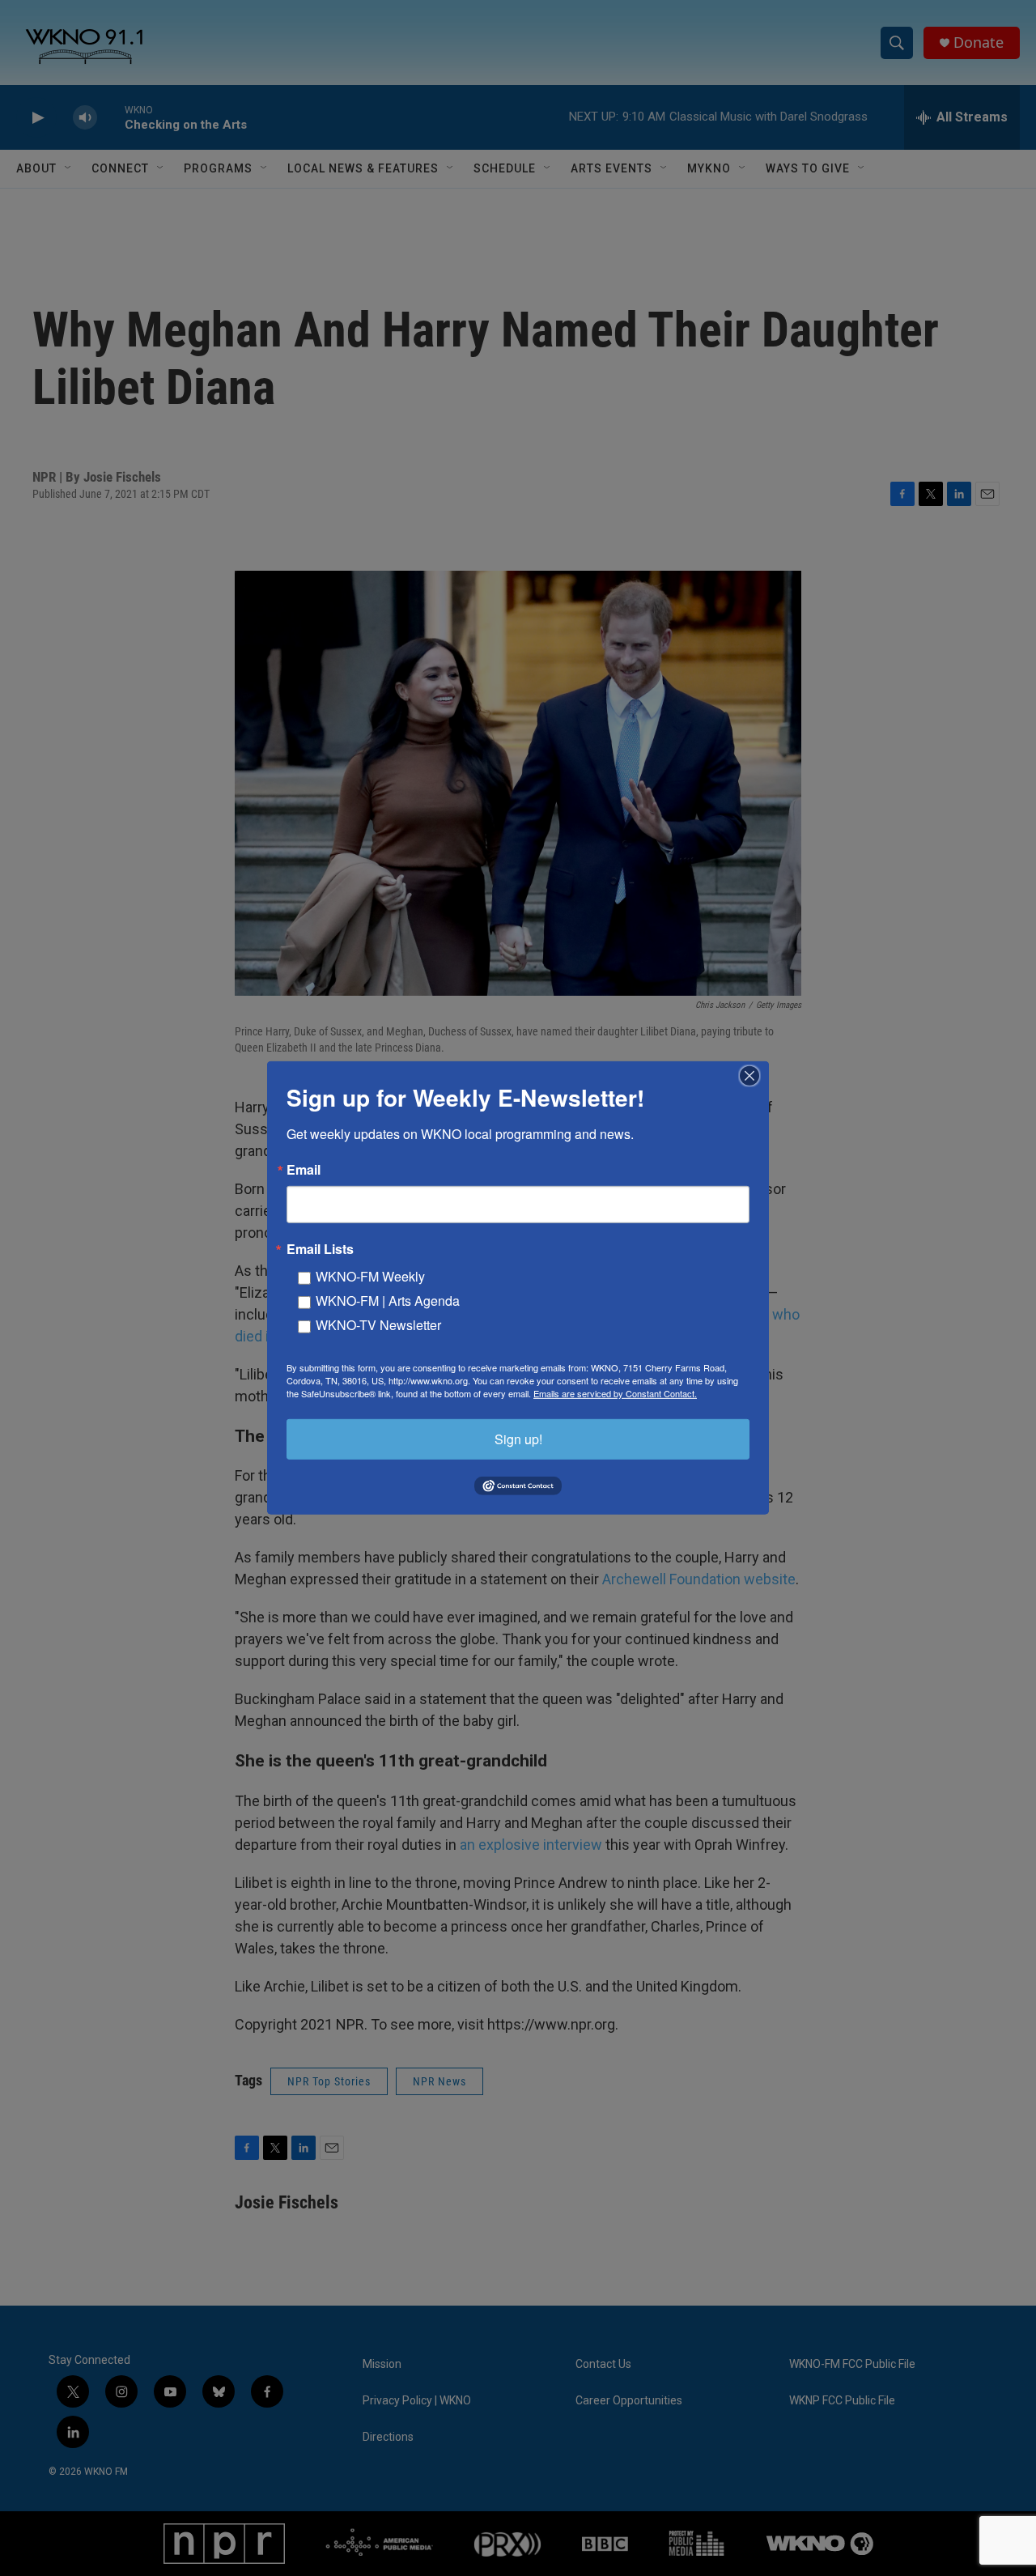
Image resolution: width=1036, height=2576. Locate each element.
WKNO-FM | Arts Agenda (388, 1301)
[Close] (754, 1076)
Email (304, 1170)
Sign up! (518, 1439)
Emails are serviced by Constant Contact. (615, 1393)
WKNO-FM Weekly (370, 1276)
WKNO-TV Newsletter (378, 1325)
